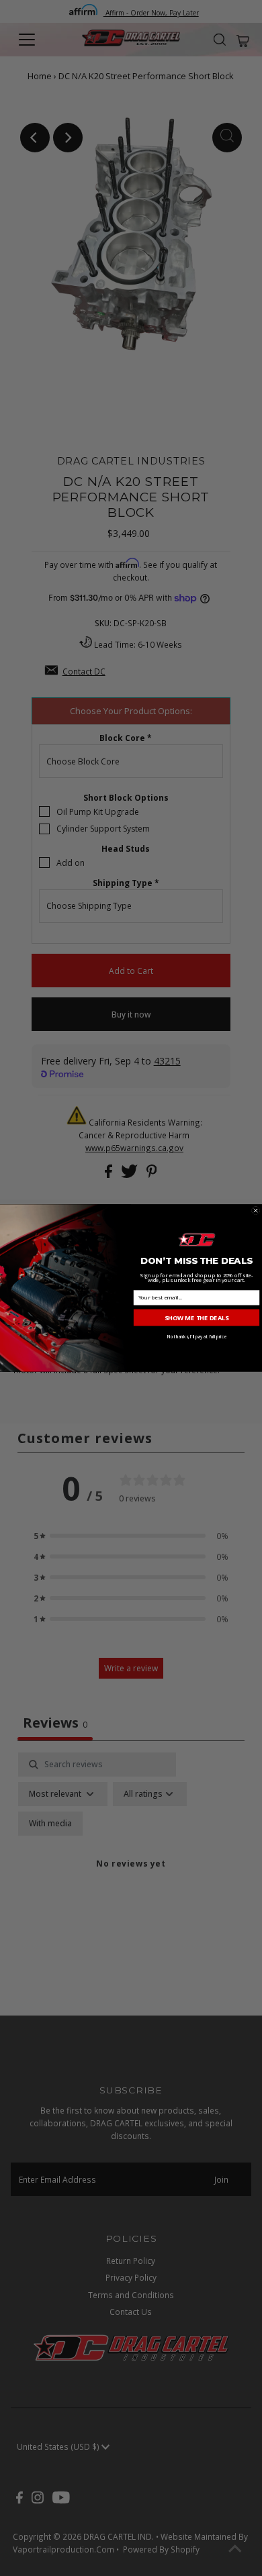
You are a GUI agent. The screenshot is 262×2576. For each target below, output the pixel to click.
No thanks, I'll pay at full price (196, 1337)
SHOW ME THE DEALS (197, 1317)
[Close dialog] (255, 1210)
